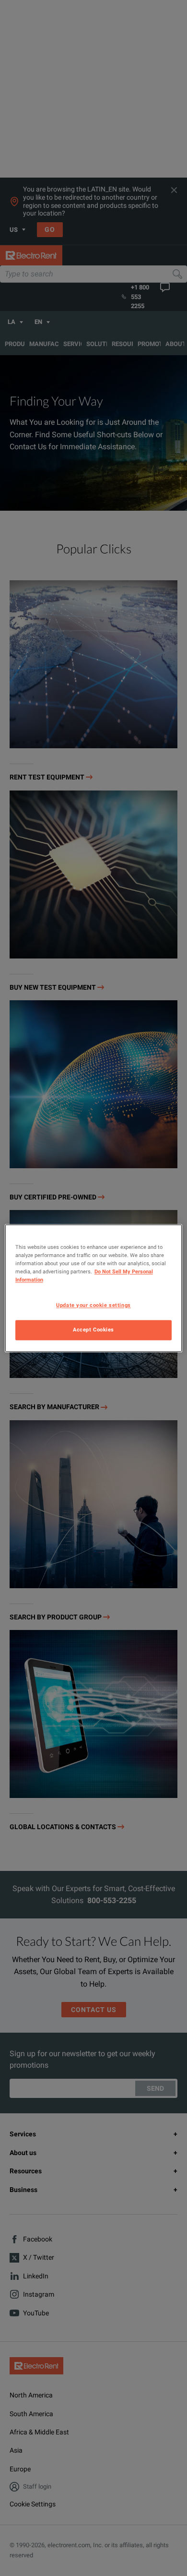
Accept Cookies (93, 1330)
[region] (94, 1288)
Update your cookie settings (93, 1305)
